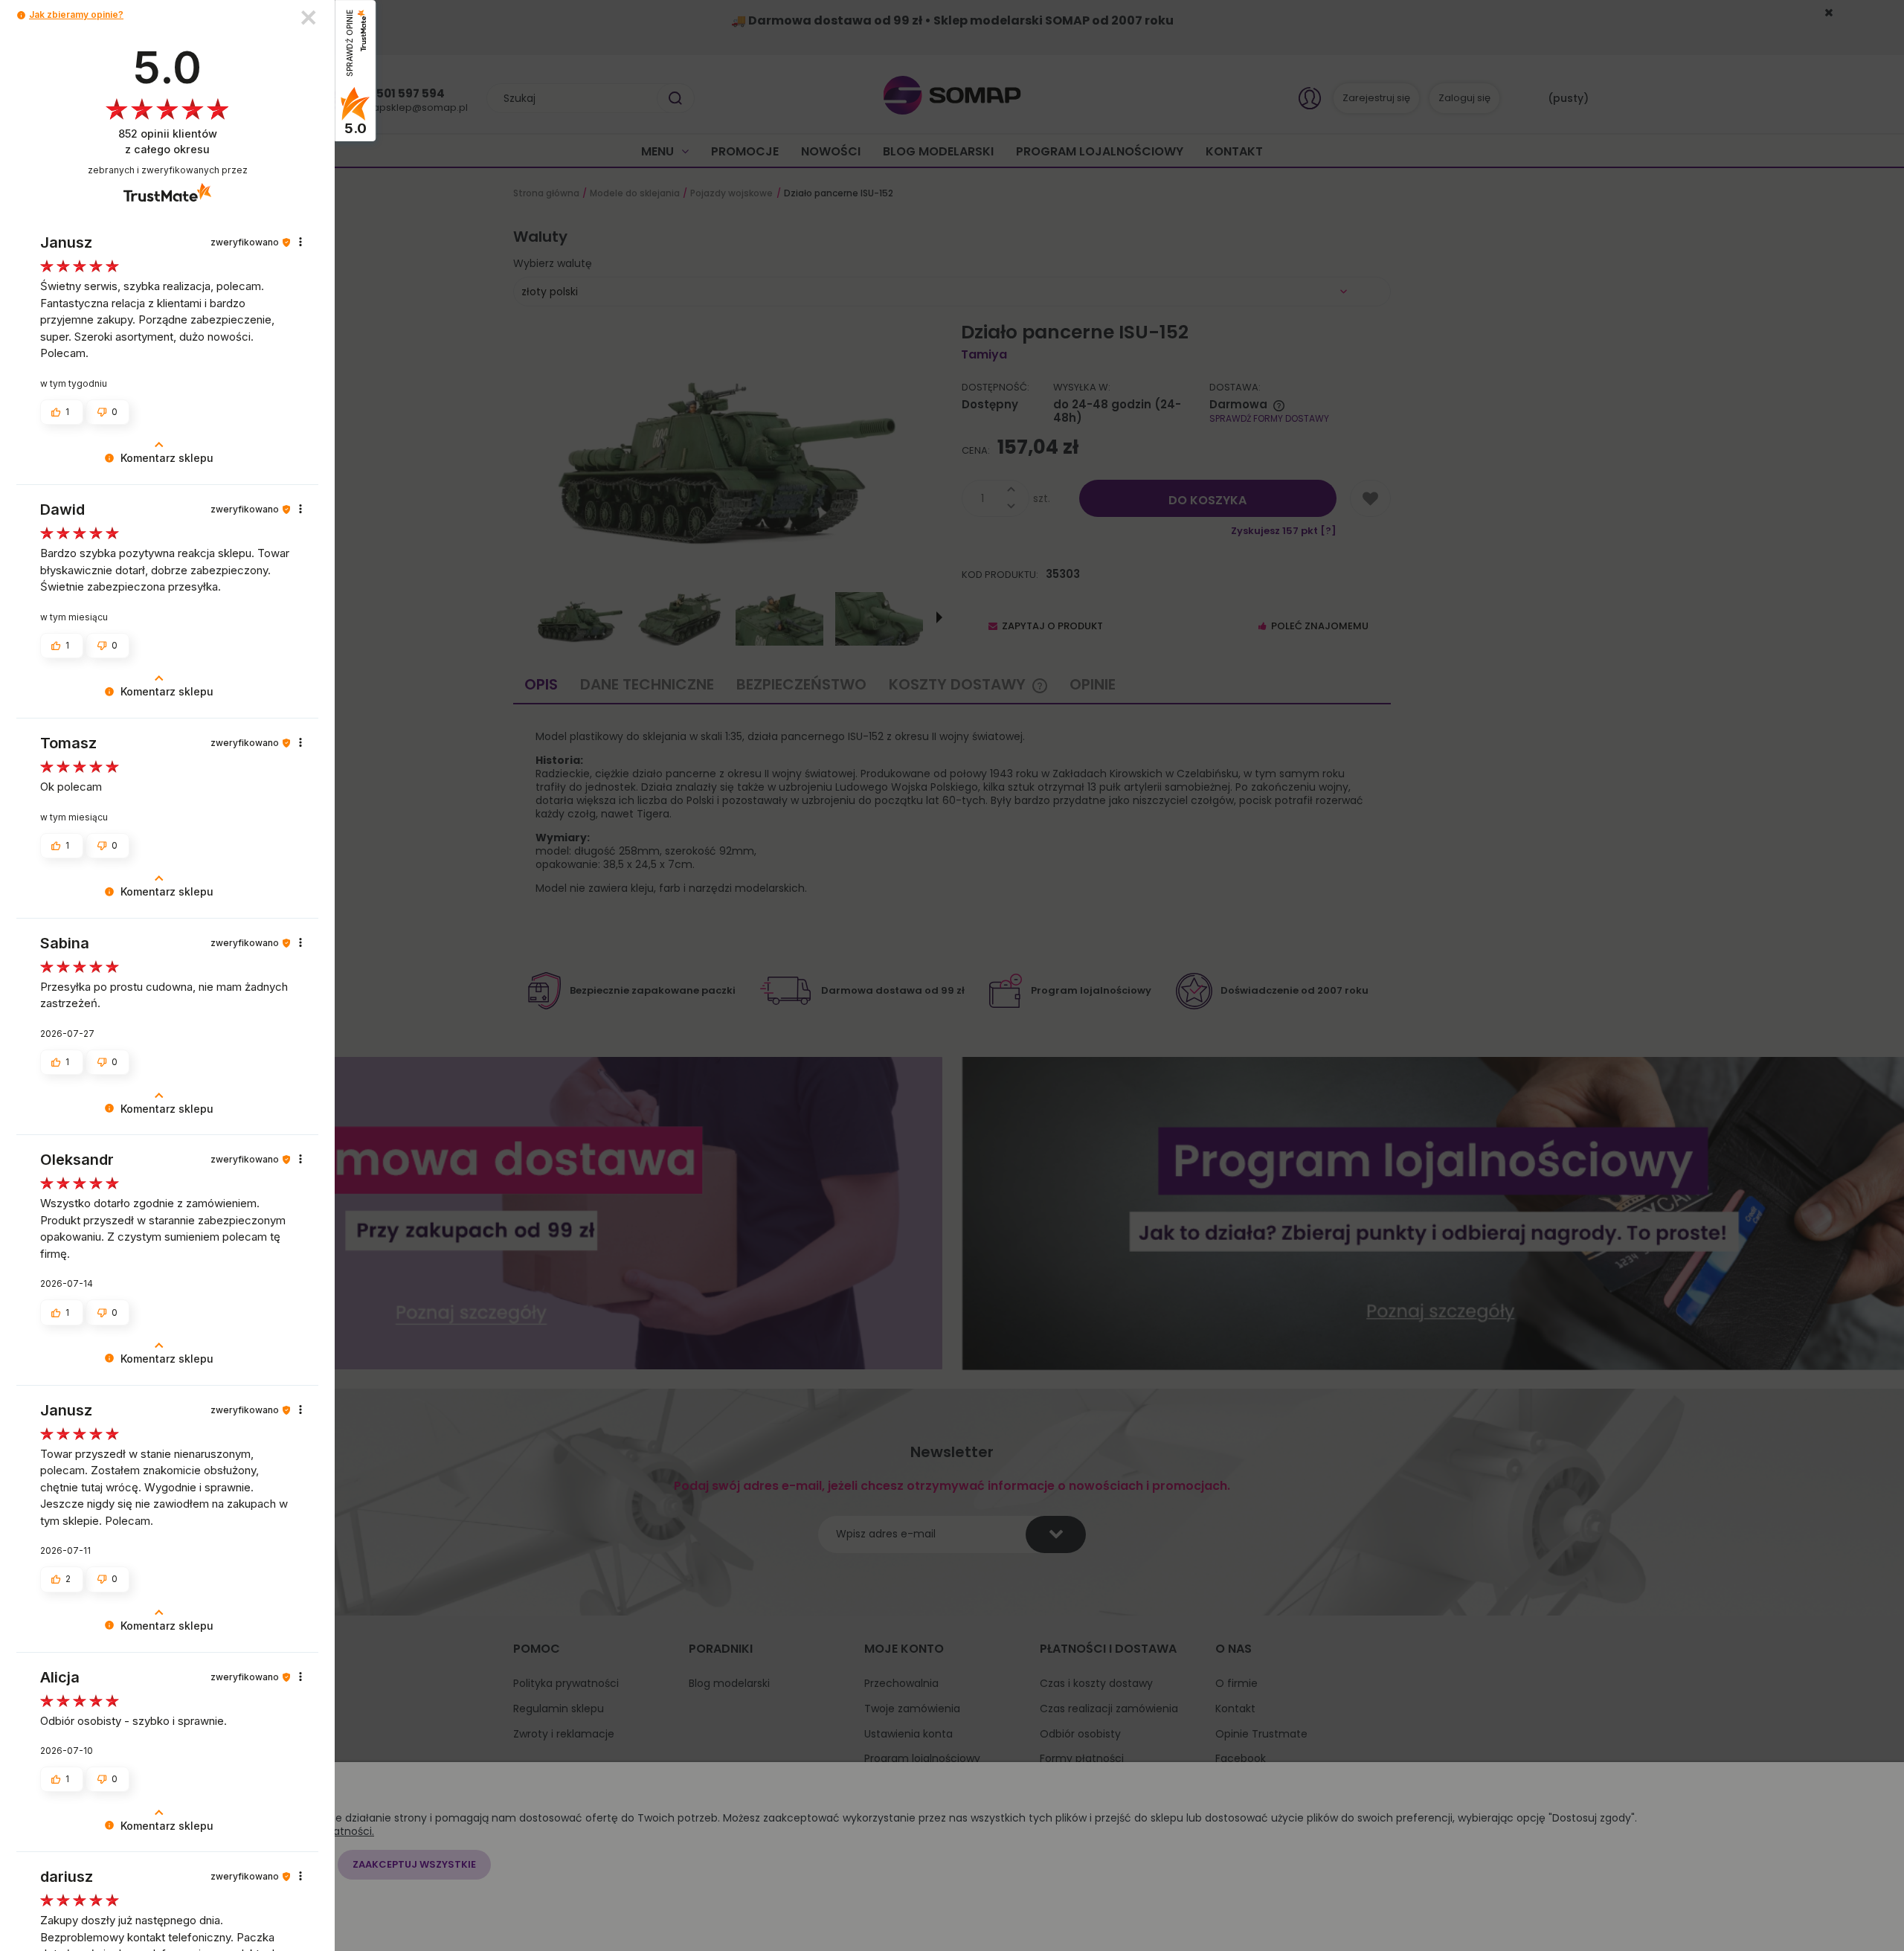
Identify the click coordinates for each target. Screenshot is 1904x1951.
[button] (21, 15)
